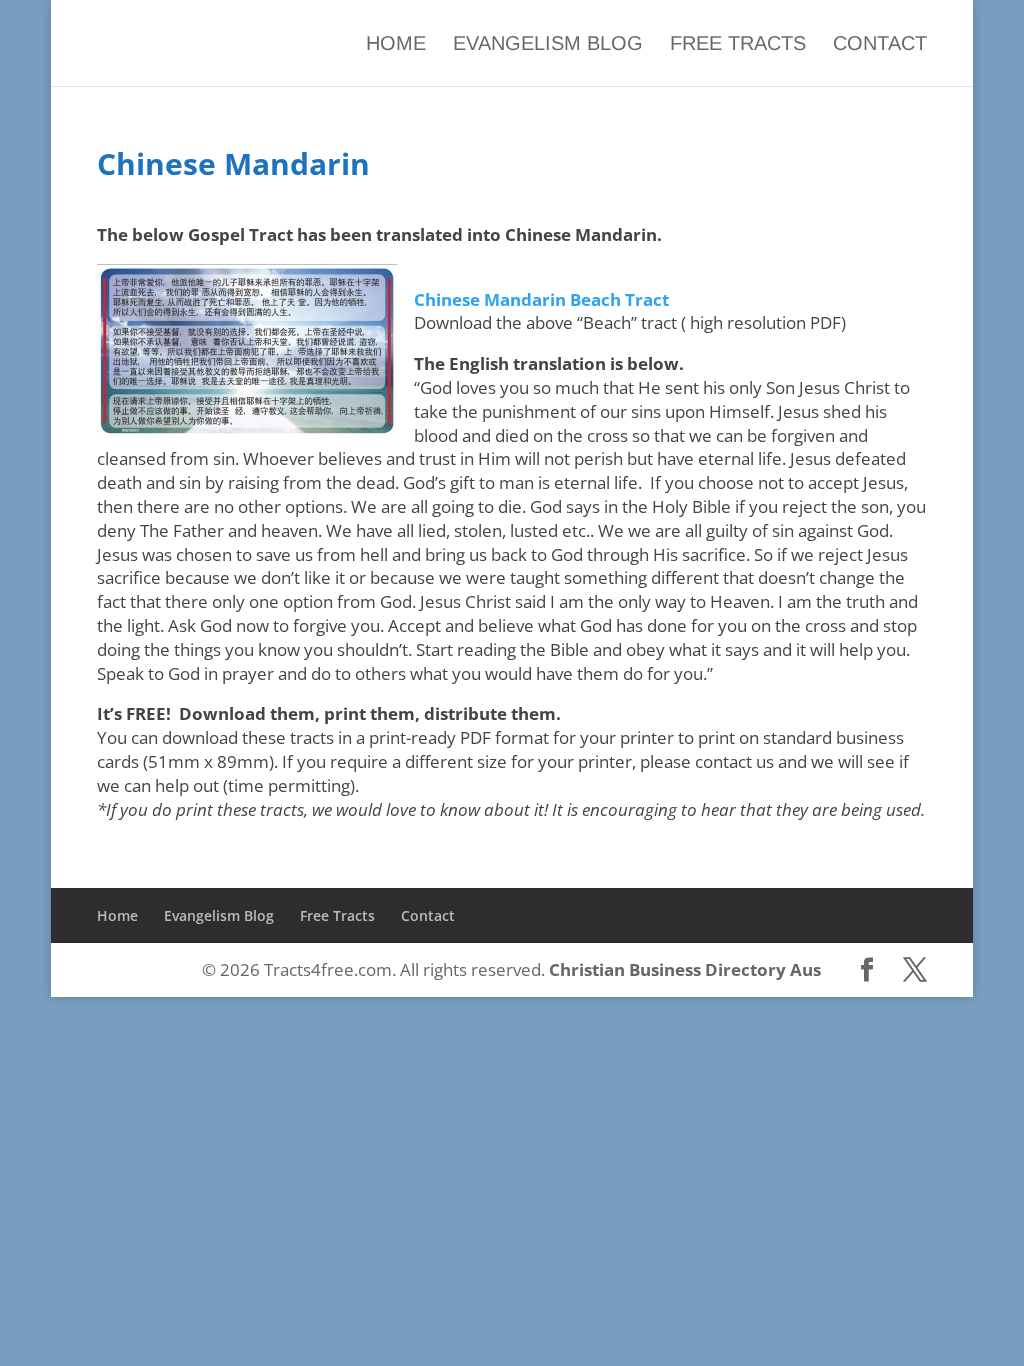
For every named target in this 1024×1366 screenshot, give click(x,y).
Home (396, 43)
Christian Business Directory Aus (685, 969)
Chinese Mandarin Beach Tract (541, 299)
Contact (880, 43)
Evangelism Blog (548, 43)
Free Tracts (738, 43)
